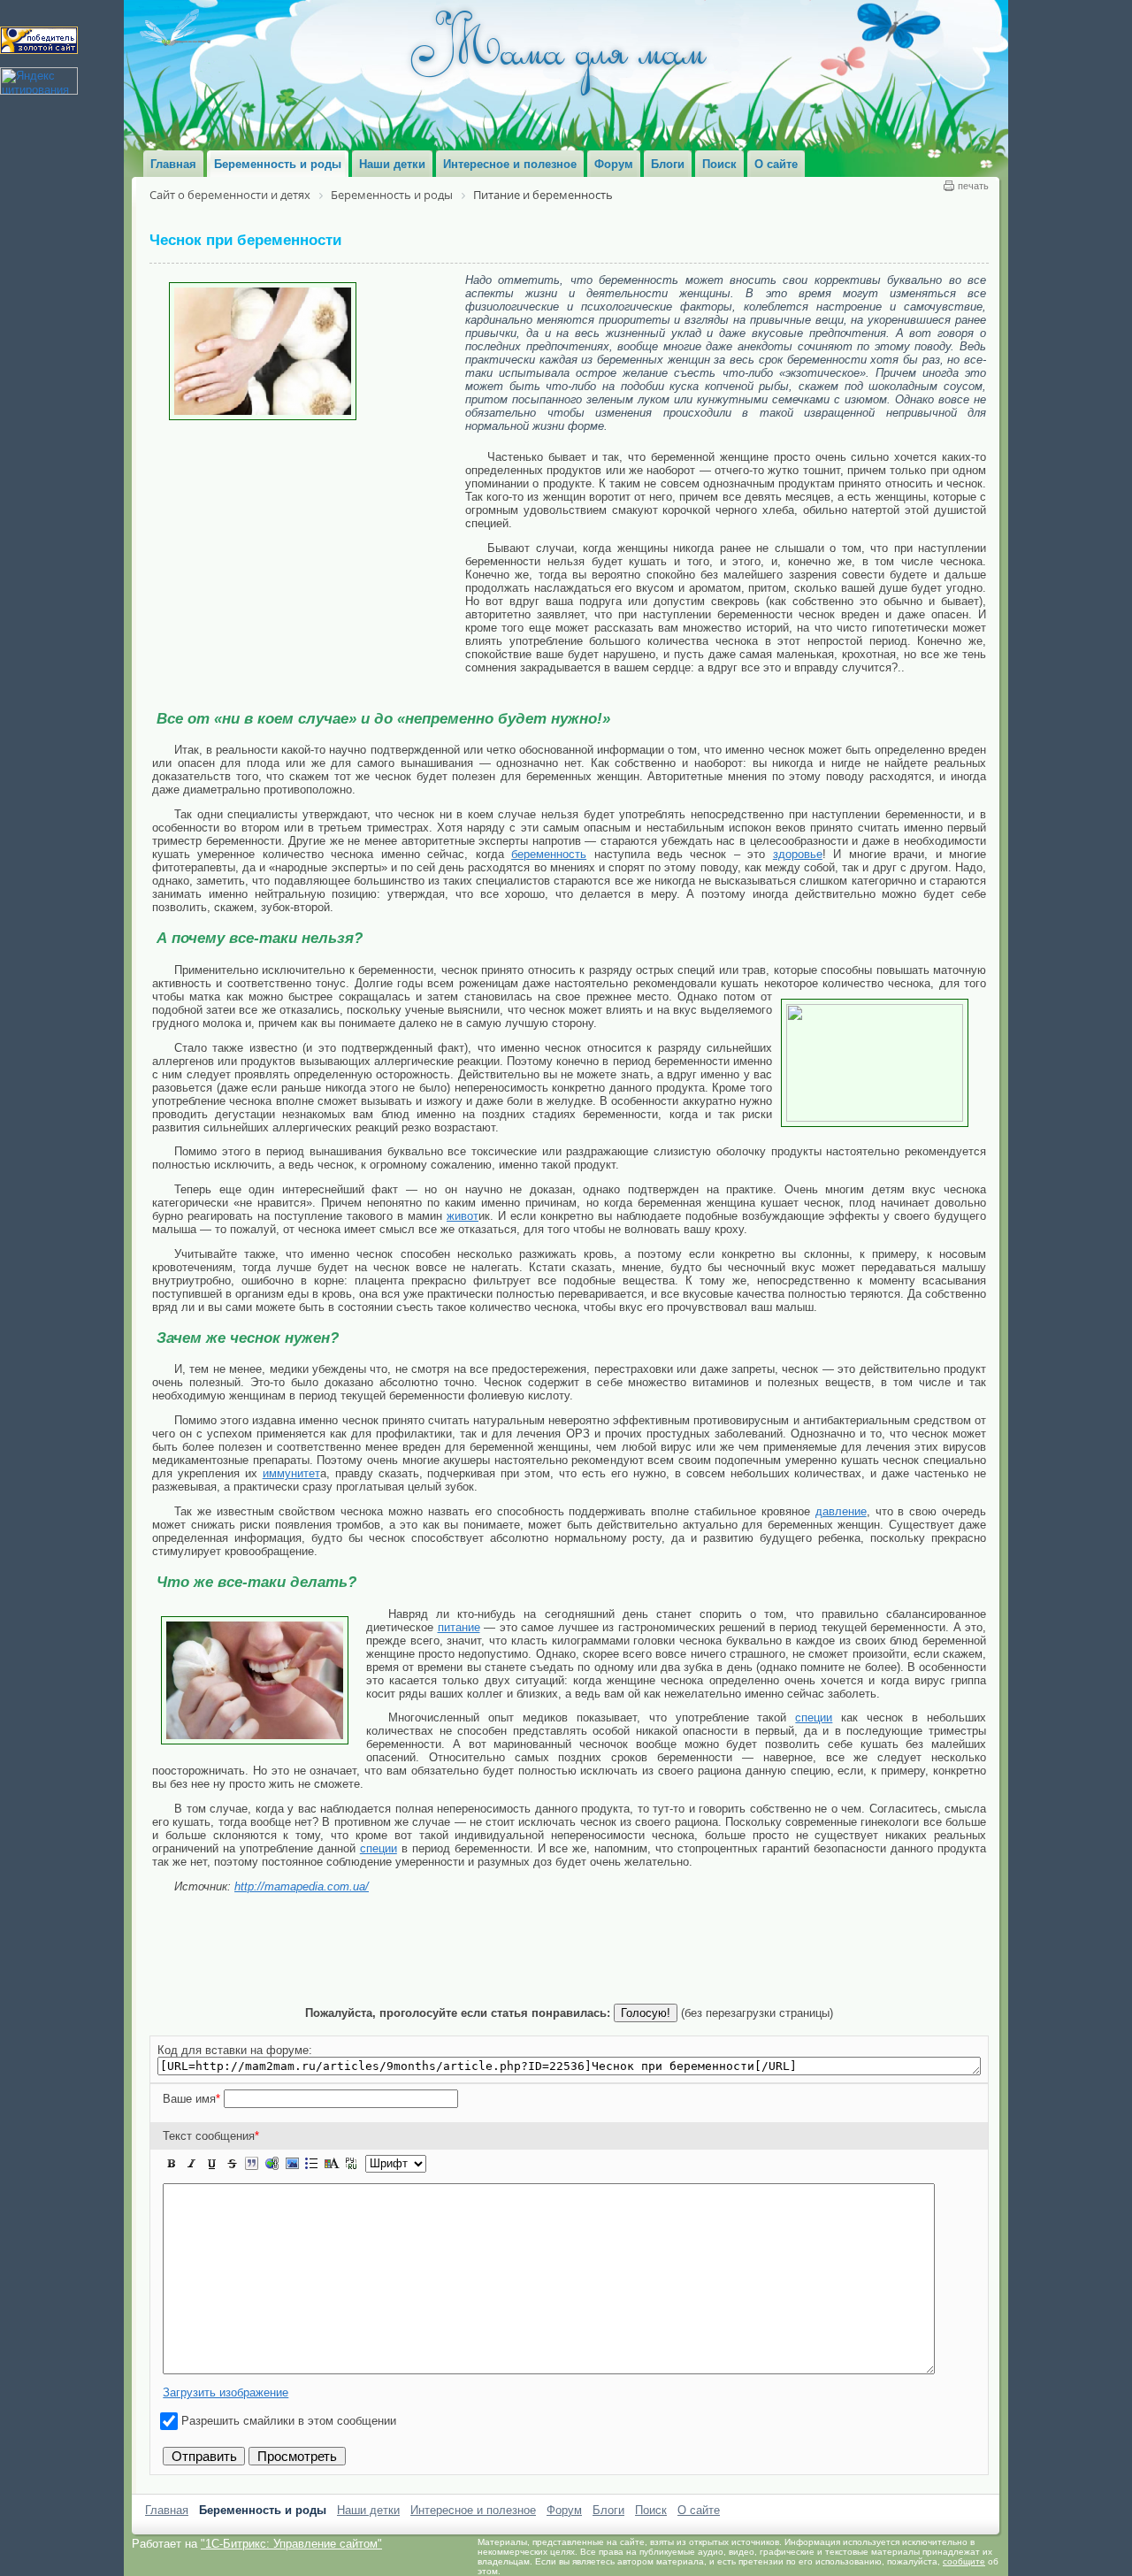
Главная (167, 2510)
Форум (564, 2510)
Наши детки (368, 2510)
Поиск (651, 2510)
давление (841, 1511)
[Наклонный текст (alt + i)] (192, 2164)
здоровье (798, 854)
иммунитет (291, 1473)
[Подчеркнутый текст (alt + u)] (211, 2164)
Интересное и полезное (473, 2510)
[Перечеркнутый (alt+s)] (232, 2164)
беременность (549, 854)
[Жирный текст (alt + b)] (172, 2164)
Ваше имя (191, 2099)
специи (814, 1717)
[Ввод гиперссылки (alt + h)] (272, 2164)
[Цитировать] (251, 2164)
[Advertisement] (309, 553)
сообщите (964, 2561)
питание (459, 1627)
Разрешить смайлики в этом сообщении (289, 2421)
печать (973, 186)
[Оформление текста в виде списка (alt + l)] (311, 2164)
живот (463, 1216)
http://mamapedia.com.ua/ (302, 1886)
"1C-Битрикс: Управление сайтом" (291, 2544)
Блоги (608, 2510)
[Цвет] (332, 2164)
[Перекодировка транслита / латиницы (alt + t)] (351, 2164)
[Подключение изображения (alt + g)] (292, 2164)
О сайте (699, 2510)
